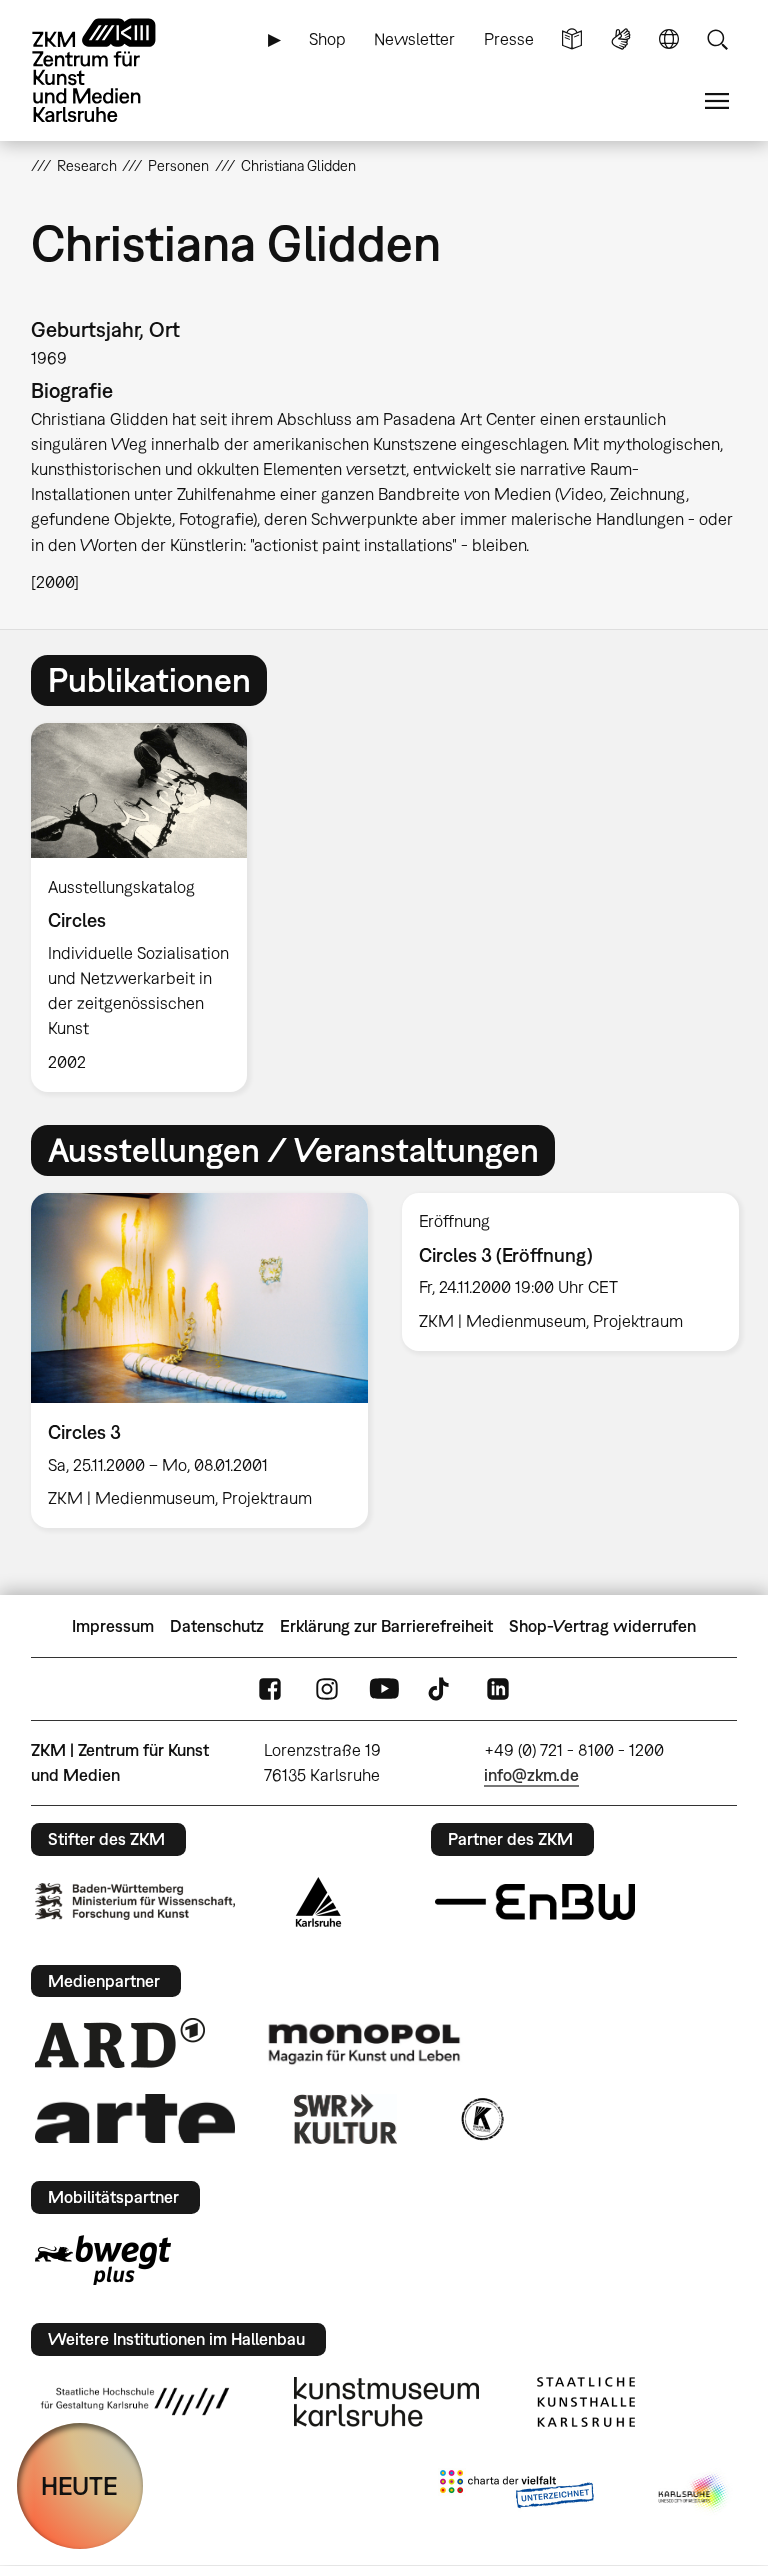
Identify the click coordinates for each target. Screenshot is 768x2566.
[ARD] (120, 2043)
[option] (147, 907)
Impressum (113, 1626)
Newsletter (414, 39)
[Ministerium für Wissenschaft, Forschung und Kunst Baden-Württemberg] (135, 1901)
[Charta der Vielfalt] (516, 2493)
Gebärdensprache (621, 39)
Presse (509, 39)
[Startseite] (111, 70)
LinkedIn (498, 1689)
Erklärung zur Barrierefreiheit (386, 1626)
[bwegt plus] (103, 2260)
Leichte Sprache (572, 39)
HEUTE (79, 2485)
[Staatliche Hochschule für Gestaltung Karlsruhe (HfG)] (135, 2401)
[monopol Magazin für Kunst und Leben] (364, 2043)
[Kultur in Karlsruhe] (481, 2119)
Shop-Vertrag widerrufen (602, 1626)
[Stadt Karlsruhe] (318, 1902)
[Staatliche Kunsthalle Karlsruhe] (586, 2402)
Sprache (669, 39)
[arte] (135, 2118)
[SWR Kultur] (346, 2119)
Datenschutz (217, 1626)
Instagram (327, 1689)
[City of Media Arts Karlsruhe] (694, 2493)
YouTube (384, 1689)
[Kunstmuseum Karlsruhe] (386, 2402)
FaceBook (270, 1689)
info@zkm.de (531, 1775)
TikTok (441, 1689)
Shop (327, 39)
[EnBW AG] (535, 1902)
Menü (717, 101)
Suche (717, 39)
